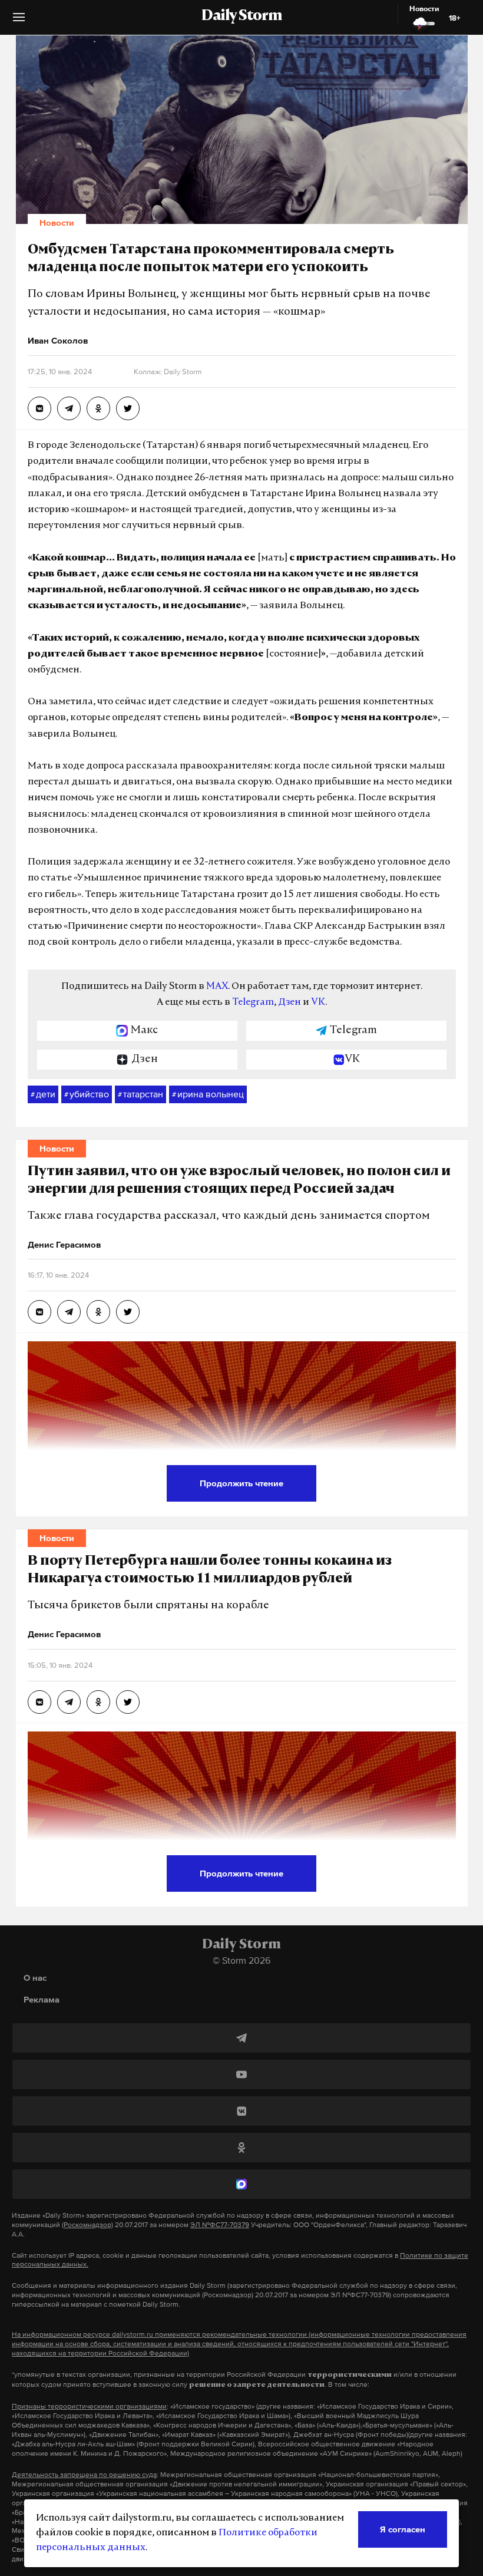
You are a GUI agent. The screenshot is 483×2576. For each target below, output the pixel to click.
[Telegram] (241, 2038)
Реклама (42, 1999)
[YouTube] (241, 2074)
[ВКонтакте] (241, 2111)
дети (43, 1094)
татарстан (140, 1094)
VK (318, 1002)
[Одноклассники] (241, 2148)
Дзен (290, 1002)
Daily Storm (241, 17)
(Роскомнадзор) (87, 2225)
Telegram (253, 1002)
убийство (87, 1094)
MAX (217, 987)
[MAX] (241, 2184)
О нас (35, 1978)
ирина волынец (208, 1094)
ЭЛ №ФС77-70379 (220, 2225)
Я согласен (403, 2529)
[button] (19, 22)
